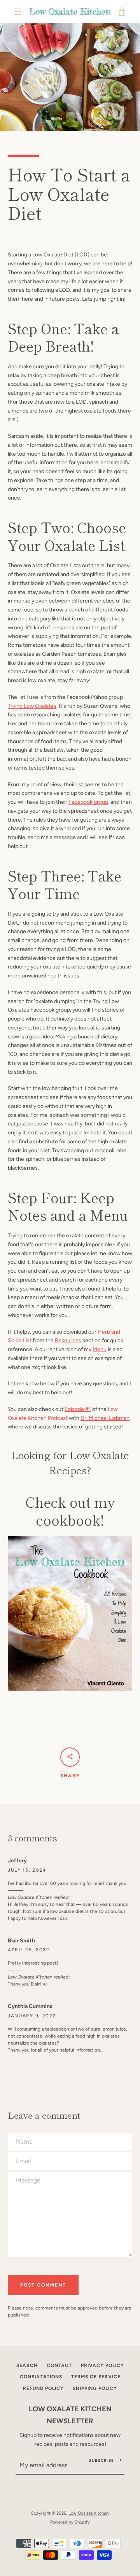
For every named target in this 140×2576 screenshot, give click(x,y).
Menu (100, 1349)
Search (27, 2365)
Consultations (41, 2377)
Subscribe (101, 2460)
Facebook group (88, 802)
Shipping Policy (95, 2388)
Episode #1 (78, 1409)
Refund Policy (43, 2388)
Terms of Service (96, 2377)
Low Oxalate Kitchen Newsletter (70, 2415)
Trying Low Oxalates (32, 706)
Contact (59, 2365)
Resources (68, 1340)
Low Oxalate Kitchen (88, 2513)
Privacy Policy (102, 2365)
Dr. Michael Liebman (105, 1418)
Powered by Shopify (70, 2522)
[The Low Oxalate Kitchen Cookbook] (70, 1613)
